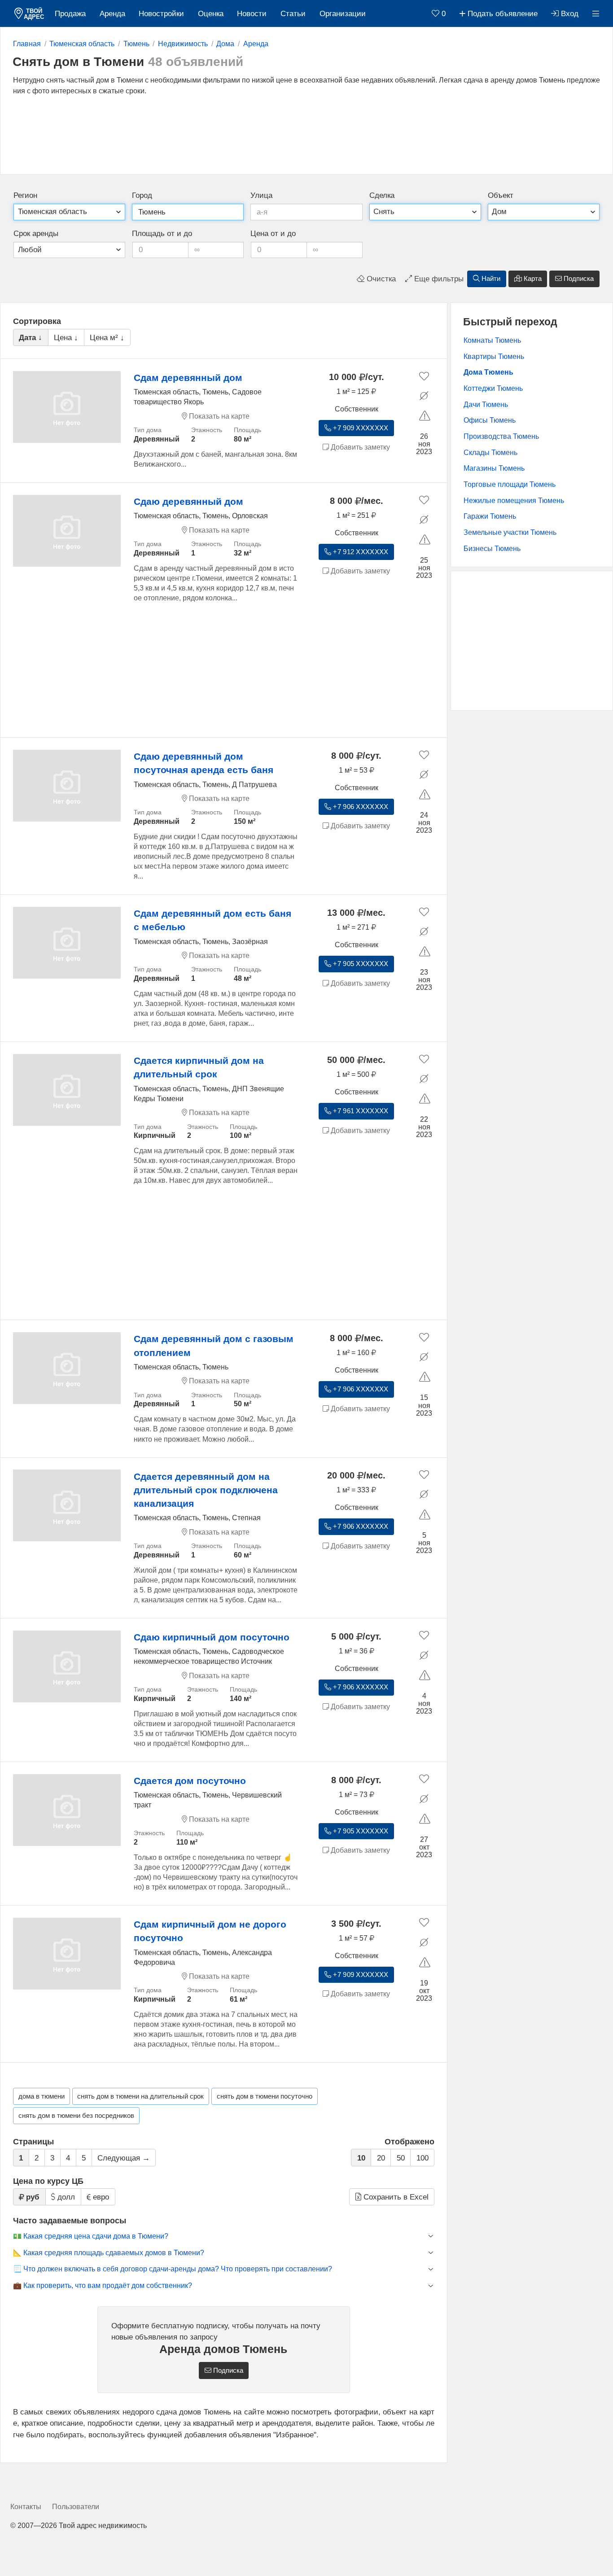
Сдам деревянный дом (188, 378)
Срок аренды (36, 234)
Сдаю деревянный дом (188, 501)
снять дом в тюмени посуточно (265, 2096)
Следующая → (124, 2158)
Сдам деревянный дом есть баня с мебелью (212, 920)
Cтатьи (293, 14)
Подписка (578, 279)
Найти (490, 279)
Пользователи (76, 2507)
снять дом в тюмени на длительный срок (140, 2096)
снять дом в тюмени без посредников (76, 2116)
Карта (532, 279)
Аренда (112, 14)
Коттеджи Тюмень (493, 388)
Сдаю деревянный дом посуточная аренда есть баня (204, 763)
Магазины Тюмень (494, 468)
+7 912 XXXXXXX (360, 552)
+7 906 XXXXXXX (360, 807)
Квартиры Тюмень (494, 356)
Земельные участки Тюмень (510, 532)
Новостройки (161, 14)
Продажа (70, 14)
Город (142, 195)
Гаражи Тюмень (490, 516)
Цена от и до (273, 234)
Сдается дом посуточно (190, 1781)
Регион (25, 195)
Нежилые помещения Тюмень (514, 501)
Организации (343, 14)
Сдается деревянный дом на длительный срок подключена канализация (206, 1490)
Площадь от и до (162, 234)
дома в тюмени (42, 2096)
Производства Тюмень (501, 436)
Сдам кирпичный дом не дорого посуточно (210, 1931)
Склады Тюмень (490, 453)
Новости (252, 14)
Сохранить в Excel (395, 2197)
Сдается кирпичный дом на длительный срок (199, 1067)
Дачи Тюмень (486, 405)
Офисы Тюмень (490, 420)
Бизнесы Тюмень (492, 549)
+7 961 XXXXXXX (360, 1111)
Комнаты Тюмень (492, 340)
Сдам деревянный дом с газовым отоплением (214, 1345)
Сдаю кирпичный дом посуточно (212, 1637)
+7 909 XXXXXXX (360, 428)
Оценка (211, 14)
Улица (261, 195)
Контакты (26, 2507)
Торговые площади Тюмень (510, 484)
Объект (501, 195)
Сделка (382, 195)
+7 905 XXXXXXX (360, 964)
